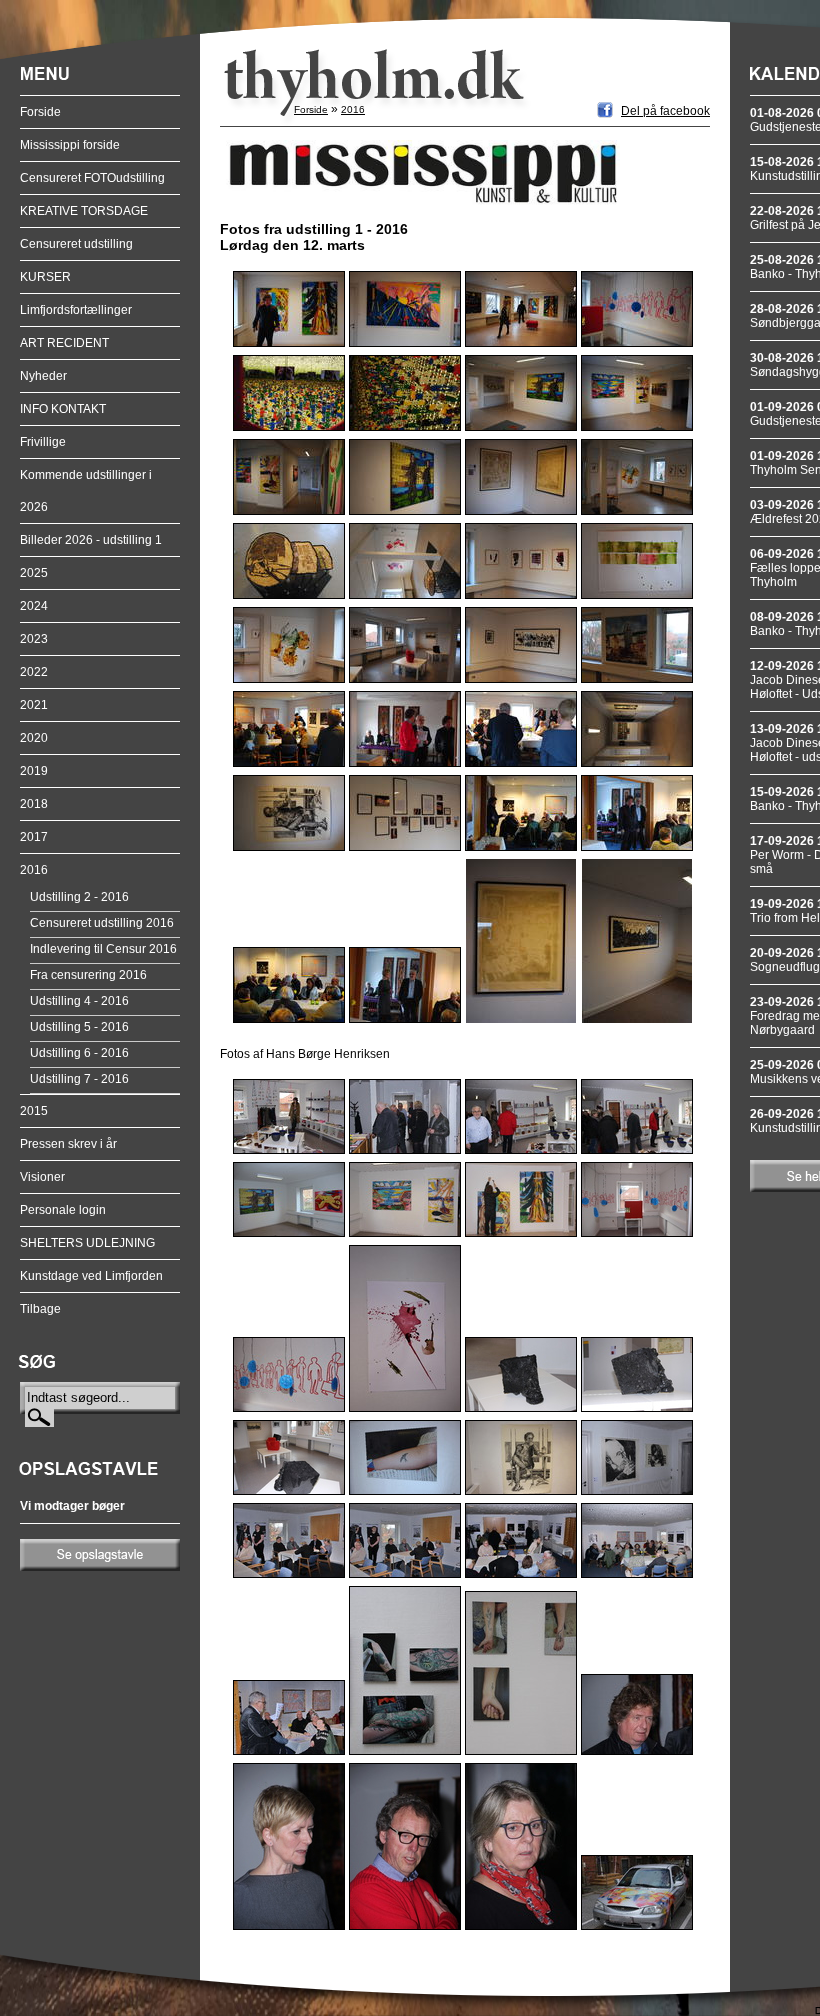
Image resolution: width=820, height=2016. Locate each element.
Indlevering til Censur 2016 (103, 949)
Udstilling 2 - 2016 (79, 897)
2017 (34, 837)
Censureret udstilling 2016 (102, 923)
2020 (34, 738)
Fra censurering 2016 (88, 975)
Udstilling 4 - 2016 (79, 1001)
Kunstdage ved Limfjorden (91, 1276)
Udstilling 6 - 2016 (79, 1053)
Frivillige (43, 442)
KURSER (45, 277)
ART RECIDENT (64, 343)
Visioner (42, 1177)
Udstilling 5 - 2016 (79, 1027)
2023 (34, 639)
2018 (34, 804)
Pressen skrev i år (68, 1144)
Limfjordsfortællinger (76, 310)
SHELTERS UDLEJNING (87, 1243)
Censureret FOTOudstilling (92, 178)
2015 (34, 1111)
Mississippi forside (70, 145)
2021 (34, 705)
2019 (34, 771)
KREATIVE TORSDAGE (84, 211)
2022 (34, 672)
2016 (34, 870)
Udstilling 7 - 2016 (79, 1079)
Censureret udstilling (76, 244)
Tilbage (40, 1309)
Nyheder (43, 376)
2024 (34, 606)
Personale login (63, 1210)
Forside (40, 112)
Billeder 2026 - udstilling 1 (91, 540)
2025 (34, 573)
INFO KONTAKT (63, 409)
